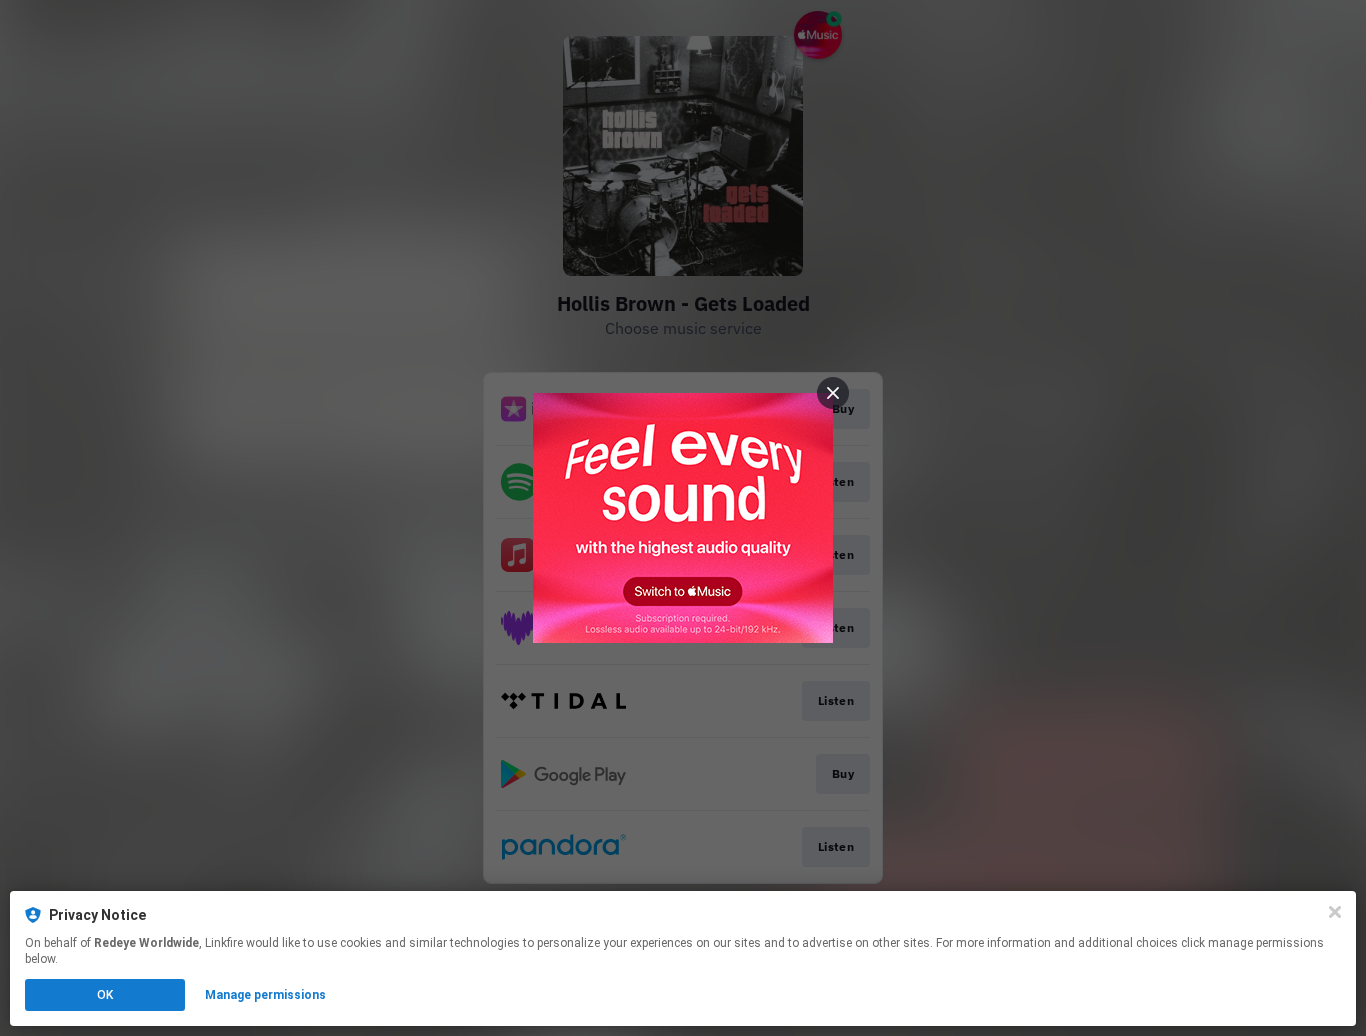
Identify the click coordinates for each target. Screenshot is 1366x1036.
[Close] (1335, 912)
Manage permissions (265, 995)
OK (105, 995)
